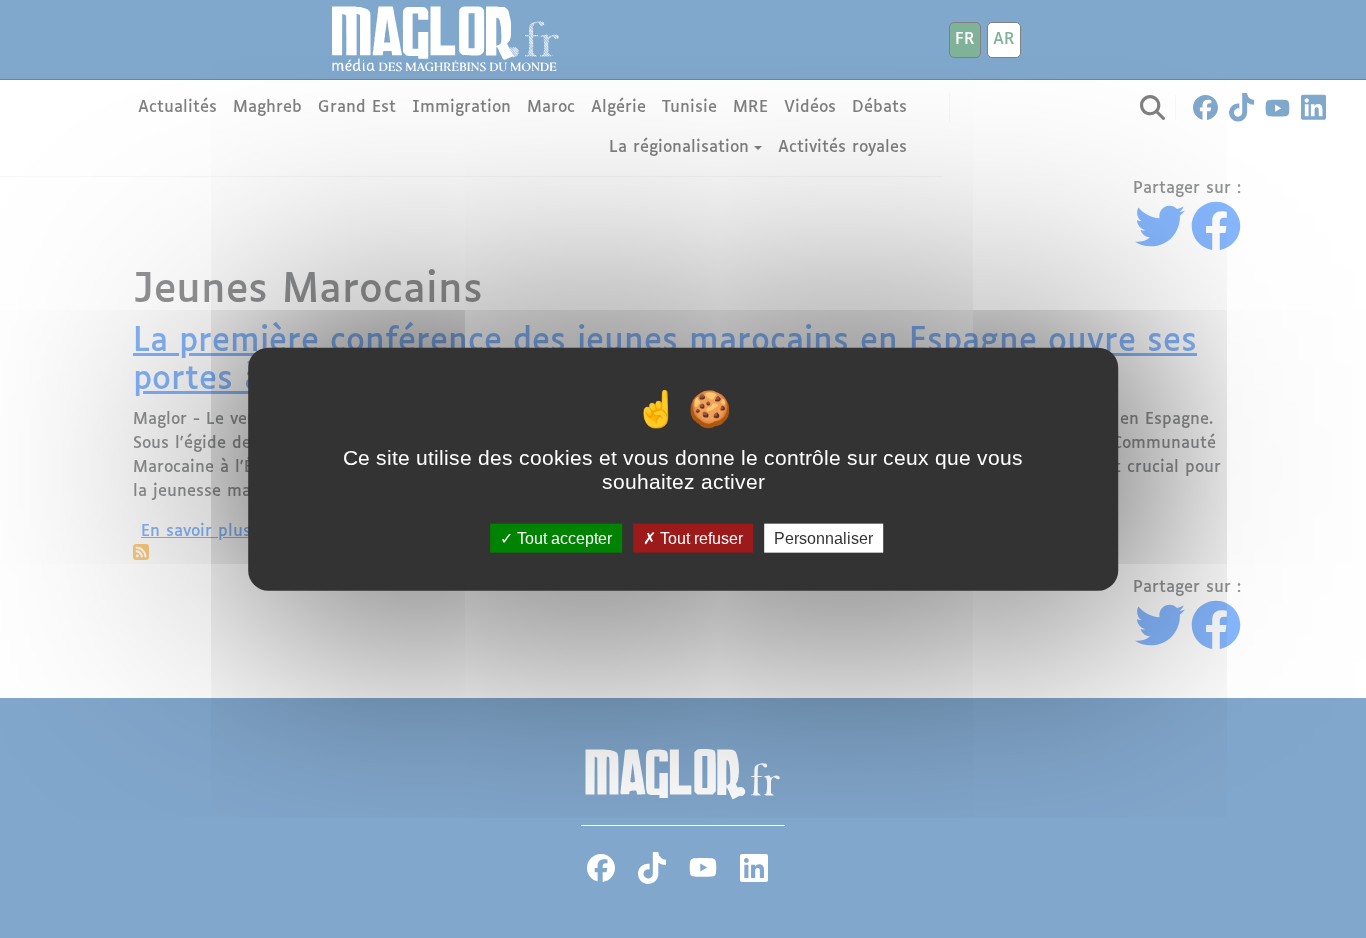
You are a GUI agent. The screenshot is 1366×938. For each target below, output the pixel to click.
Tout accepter (562, 537)
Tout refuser (699, 537)
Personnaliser (823, 537)
